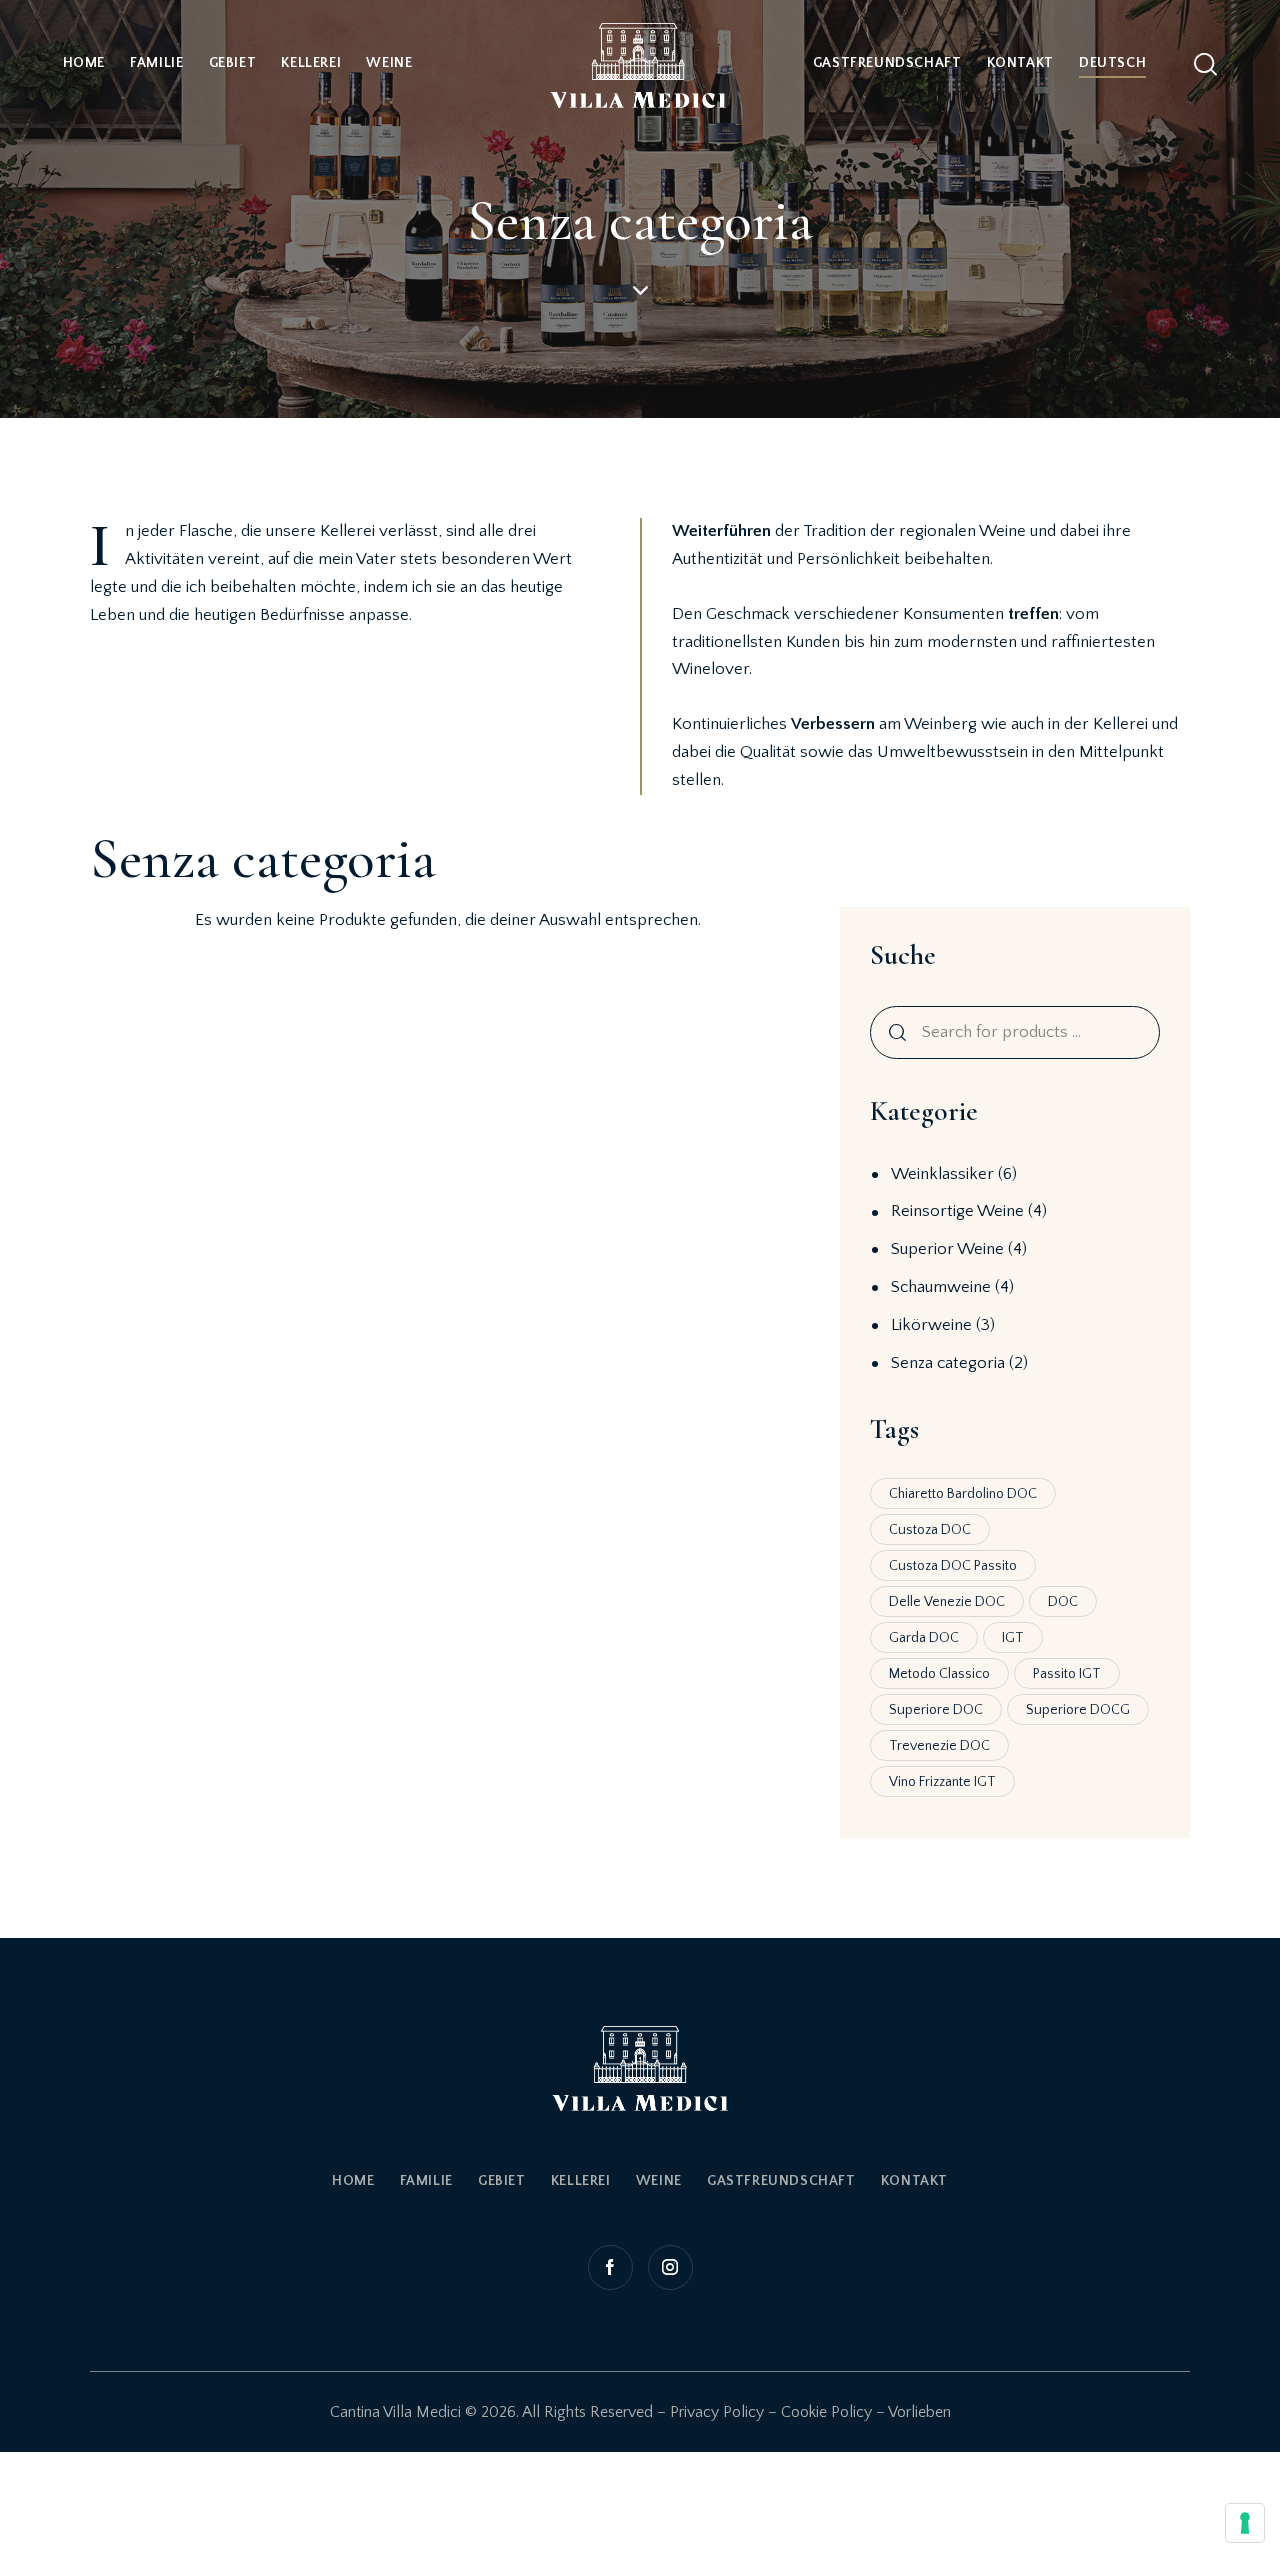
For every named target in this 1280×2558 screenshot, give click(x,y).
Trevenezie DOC (939, 1746)
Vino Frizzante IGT (942, 1782)
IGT (1013, 1638)
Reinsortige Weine (957, 1211)
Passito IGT (1067, 1674)
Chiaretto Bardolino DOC (963, 1494)
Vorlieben (919, 2412)
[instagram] (668, 2267)
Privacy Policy (717, 2412)
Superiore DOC (936, 1710)
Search (894, 1033)
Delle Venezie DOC (947, 1602)
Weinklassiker (942, 1174)
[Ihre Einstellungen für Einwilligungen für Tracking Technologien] (1245, 2523)
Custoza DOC (930, 1530)
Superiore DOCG (1078, 1710)
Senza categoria (948, 1363)
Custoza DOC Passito (953, 1566)
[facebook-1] (613, 2267)
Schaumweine (941, 1287)
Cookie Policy (826, 2412)
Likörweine (931, 1325)
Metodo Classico (939, 1674)
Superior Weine (947, 1249)
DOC (1063, 1602)
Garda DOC (924, 1638)
